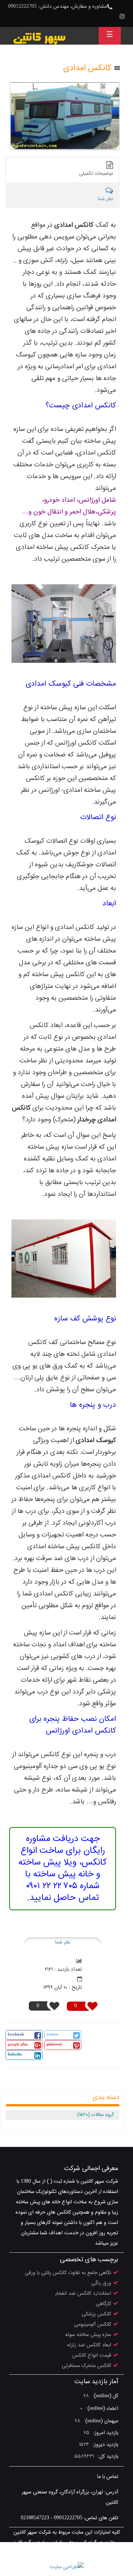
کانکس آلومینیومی (93, 2325)
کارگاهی (103, 2304)
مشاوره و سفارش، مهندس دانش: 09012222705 (58, 7)
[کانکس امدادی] (65, 116)
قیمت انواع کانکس (92, 2356)
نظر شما (63, 1942)
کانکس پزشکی (96, 2314)
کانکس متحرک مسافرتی (86, 2366)
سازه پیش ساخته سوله (88, 2335)
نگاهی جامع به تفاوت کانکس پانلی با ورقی (68, 2273)
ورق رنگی (101, 2283)
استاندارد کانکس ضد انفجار (83, 2294)
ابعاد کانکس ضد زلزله (89, 2345)
